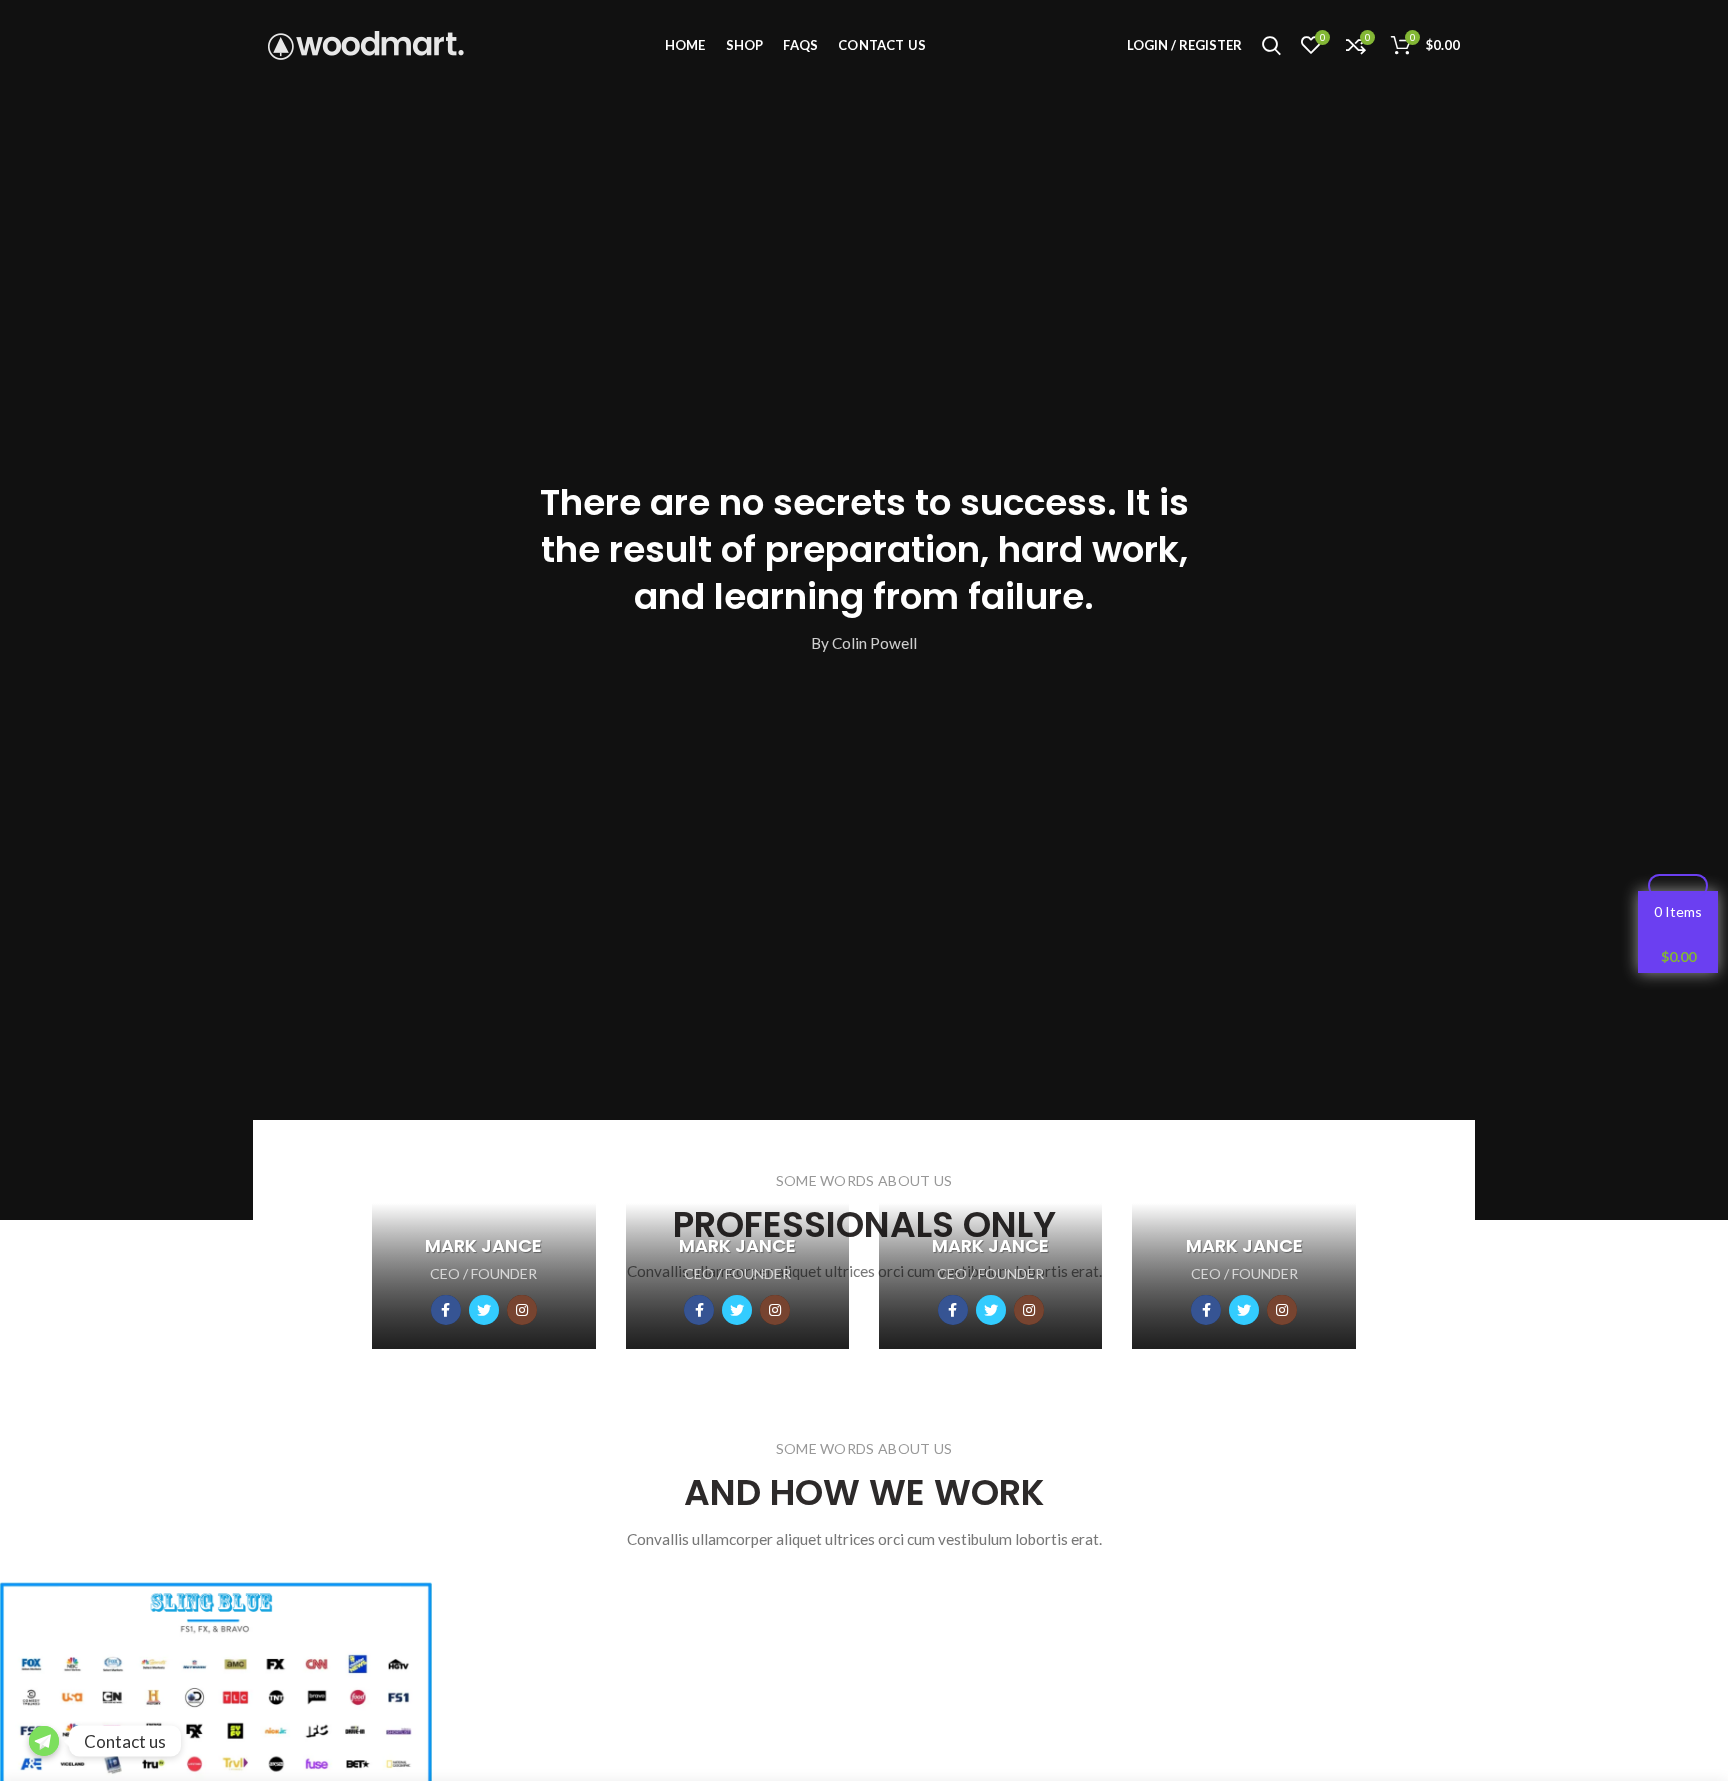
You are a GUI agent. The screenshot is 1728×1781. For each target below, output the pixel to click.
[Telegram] (44, 1741)
